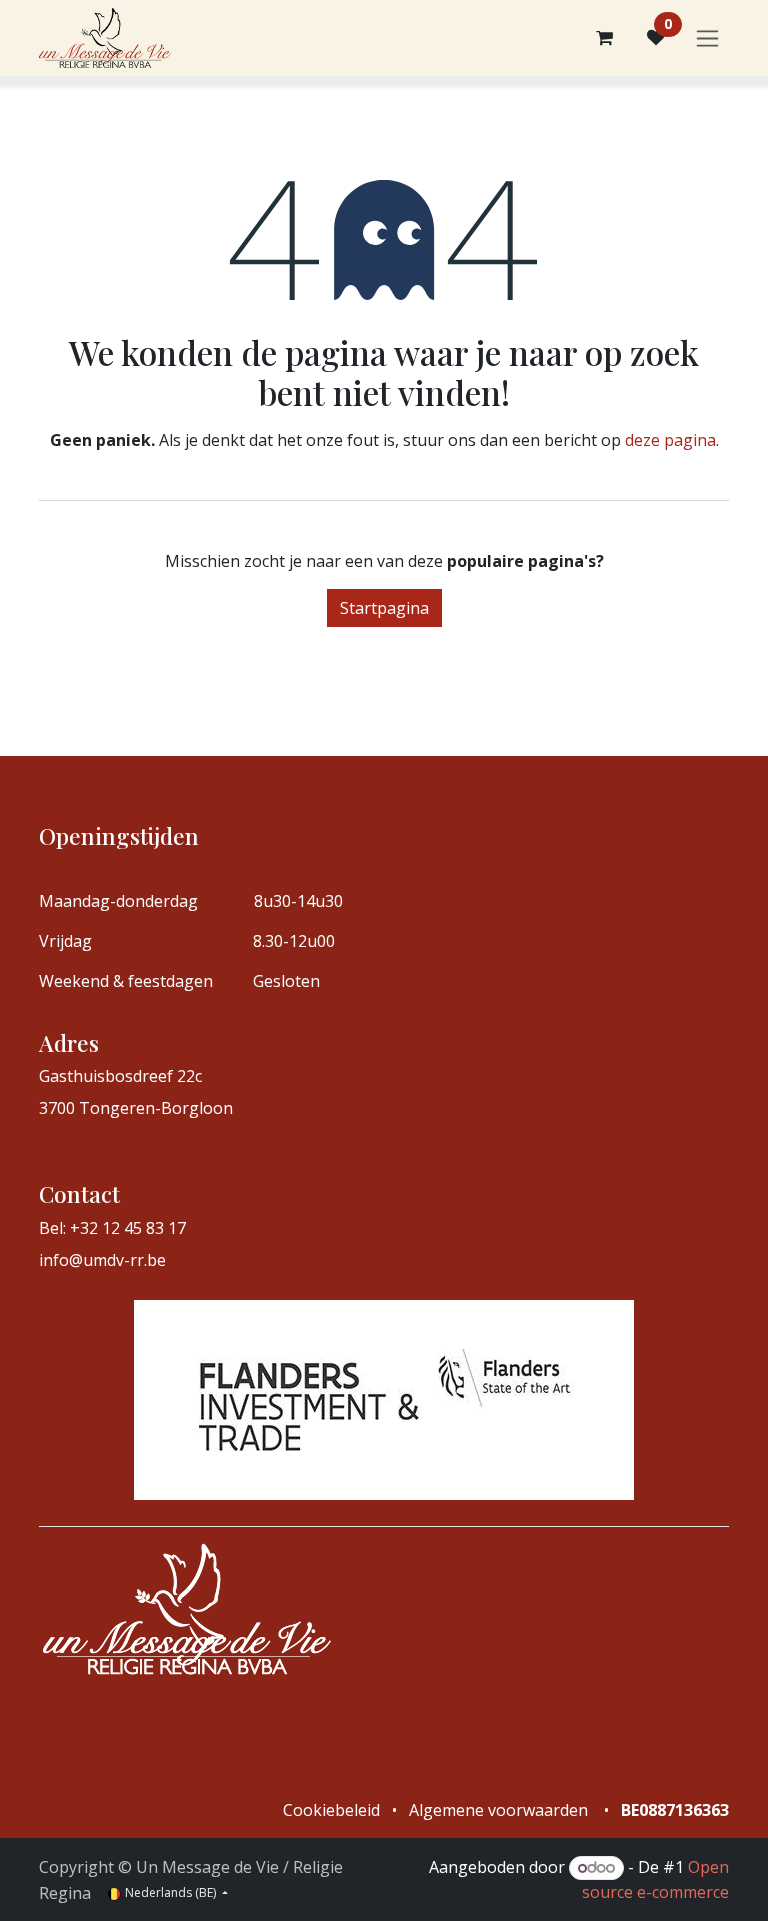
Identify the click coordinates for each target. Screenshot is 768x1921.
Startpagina (384, 608)
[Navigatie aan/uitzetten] (707, 38)
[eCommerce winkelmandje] (604, 38)
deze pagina (670, 440)
